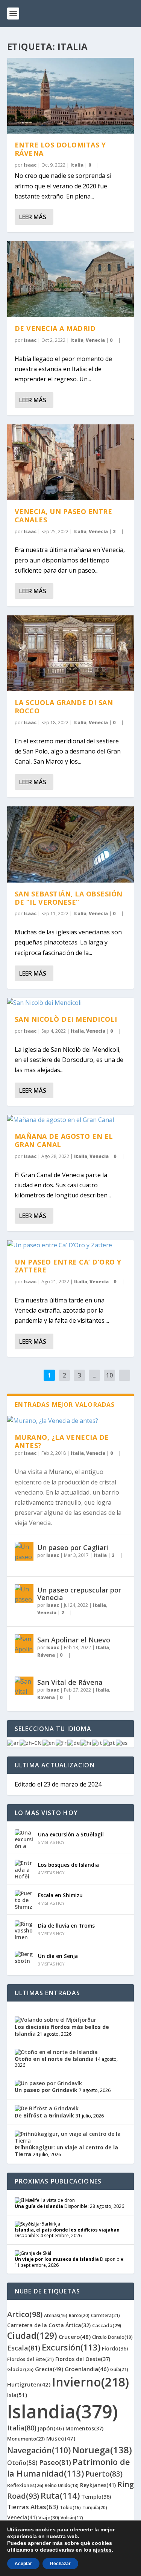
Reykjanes (98, 2485)
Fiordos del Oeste (83, 2359)
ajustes (102, 2550)
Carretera (105, 2315)
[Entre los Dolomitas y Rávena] (71, 96)
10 (109, 1375)
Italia (77, 165)
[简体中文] (31, 1742)
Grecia (49, 2369)
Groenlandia (87, 2369)
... (95, 1375)
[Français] (61, 1742)
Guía (119, 2369)
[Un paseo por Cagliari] (24, 1551)
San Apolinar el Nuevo (74, 1640)
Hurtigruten (29, 2384)
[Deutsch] (74, 1742)
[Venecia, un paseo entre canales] (71, 462)
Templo (96, 2497)
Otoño (22, 2463)
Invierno (90, 2382)
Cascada (107, 2325)
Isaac (30, 165)
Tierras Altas (33, 2507)
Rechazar (60, 2564)
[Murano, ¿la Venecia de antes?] (71, 1421)
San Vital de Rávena (70, 1682)
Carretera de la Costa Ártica (49, 2325)
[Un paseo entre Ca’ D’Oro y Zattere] (71, 1245)
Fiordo (115, 2348)
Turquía (95, 2508)
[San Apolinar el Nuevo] (24, 1644)
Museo (61, 2438)
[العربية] (13, 1742)
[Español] (122, 1742)
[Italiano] (98, 1742)
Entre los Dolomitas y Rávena (60, 149)
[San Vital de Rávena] (24, 1686)
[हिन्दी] (86, 1742)
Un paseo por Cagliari (73, 1547)
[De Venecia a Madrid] (71, 279)
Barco (79, 2315)
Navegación (39, 2450)
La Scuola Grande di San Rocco (64, 707)
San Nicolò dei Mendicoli (66, 1019)
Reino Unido (62, 2485)
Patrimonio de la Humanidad (69, 2467)
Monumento (26, 2439)
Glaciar (20, 2369)
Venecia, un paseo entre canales (64, 516)
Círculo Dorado (112, 2337)
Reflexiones (25, 2485)
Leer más (33, 217)
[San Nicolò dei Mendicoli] (71, 1003)
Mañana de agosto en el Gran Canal (64, 1140)
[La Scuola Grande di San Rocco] (71, 653)
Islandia (63, 2411)
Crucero (75, 2337)
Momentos (84, 2428)
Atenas (56, 2315)
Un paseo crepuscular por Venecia (79, 1594)
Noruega (102, 2450)
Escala (24, 2348)
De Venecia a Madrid (55, 328)
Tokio (70, 2508)
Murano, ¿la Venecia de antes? (62, 1441)
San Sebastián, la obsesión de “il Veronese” (69, 898)
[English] (49, 1742)
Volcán (72, 2518)
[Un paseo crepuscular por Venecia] (24, 1594)
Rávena (46, 1655)
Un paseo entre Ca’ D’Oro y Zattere (68, 1266)
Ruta (60, 2495)
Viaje (49, 2517)
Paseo (55, 2462)
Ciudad (32, 2335)
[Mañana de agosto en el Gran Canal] (71, 1120)
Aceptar (23, 2564)
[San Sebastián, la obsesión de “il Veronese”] (71, 844)
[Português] (109, 1742)
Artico (25, 2314)
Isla (17, 2395)
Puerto (104, 2474)
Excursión (71, 2347)
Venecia (95, 340)
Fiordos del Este (30, 2359)
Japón (51, 2428)
